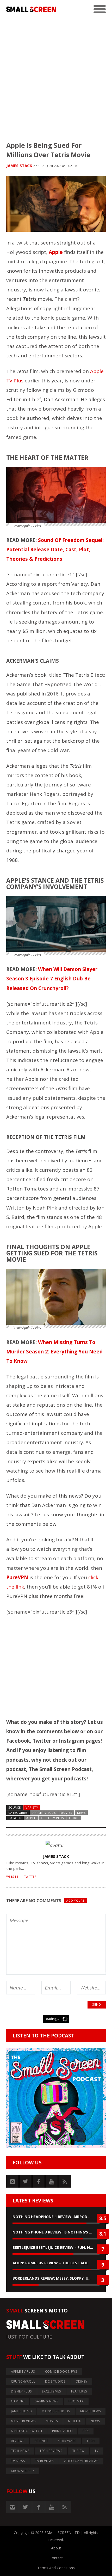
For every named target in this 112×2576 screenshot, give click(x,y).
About (56, 2548)
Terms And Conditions (56, 2568)
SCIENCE (41, 2441)
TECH (91, 2441)
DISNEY (82, 2381)
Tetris (74, 1818)
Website (12, 1877)
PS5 (86, 2431)
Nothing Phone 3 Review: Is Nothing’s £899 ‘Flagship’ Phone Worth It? (56, 2232)
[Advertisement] (56, 75)
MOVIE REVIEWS (23, 2421)
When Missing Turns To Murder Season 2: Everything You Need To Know (54, 1352)
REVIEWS (18, 2441)
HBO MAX (76, 2401)
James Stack (19, 166)
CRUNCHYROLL (23, 2381)
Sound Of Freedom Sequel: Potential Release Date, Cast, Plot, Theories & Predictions (55, 550)
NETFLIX (74, 2421)
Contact (56, 2558)
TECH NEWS (20, 2451)
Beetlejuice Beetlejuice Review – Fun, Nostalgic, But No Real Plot (56, 2247)
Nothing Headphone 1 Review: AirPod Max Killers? (56, 2217)
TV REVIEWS (45, 2461)
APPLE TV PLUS (44, 1813)
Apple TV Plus (52, 1818)
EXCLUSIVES (52, 2391)
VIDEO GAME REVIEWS (81, 2461)
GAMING (18, 2401)
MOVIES (66, 1813)
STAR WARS (67, 2441)
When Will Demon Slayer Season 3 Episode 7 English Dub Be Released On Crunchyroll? (52, 979)
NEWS (81, 1813)
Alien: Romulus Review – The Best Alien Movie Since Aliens (56, 2263)
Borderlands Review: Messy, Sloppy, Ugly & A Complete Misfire (56, 2278)
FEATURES (79, 2391)
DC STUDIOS (55, 2381)
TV (97, 2451)
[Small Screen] (31, 9)
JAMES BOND (21, 2411)
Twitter (30, 1877)
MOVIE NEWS (91, 2411)
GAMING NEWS (46, 2401)
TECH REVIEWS (51, 2451)
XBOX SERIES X (23, 2471)
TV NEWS (18, 2461)
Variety (32, 1807)
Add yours (75, 1900)
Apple (31, 1818)
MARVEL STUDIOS (56, 2411)
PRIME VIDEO (62, 2431)
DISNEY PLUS (21, 2391)
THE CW (79, 2451)
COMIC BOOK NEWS (61, 2371)
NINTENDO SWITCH (27, 2431)
